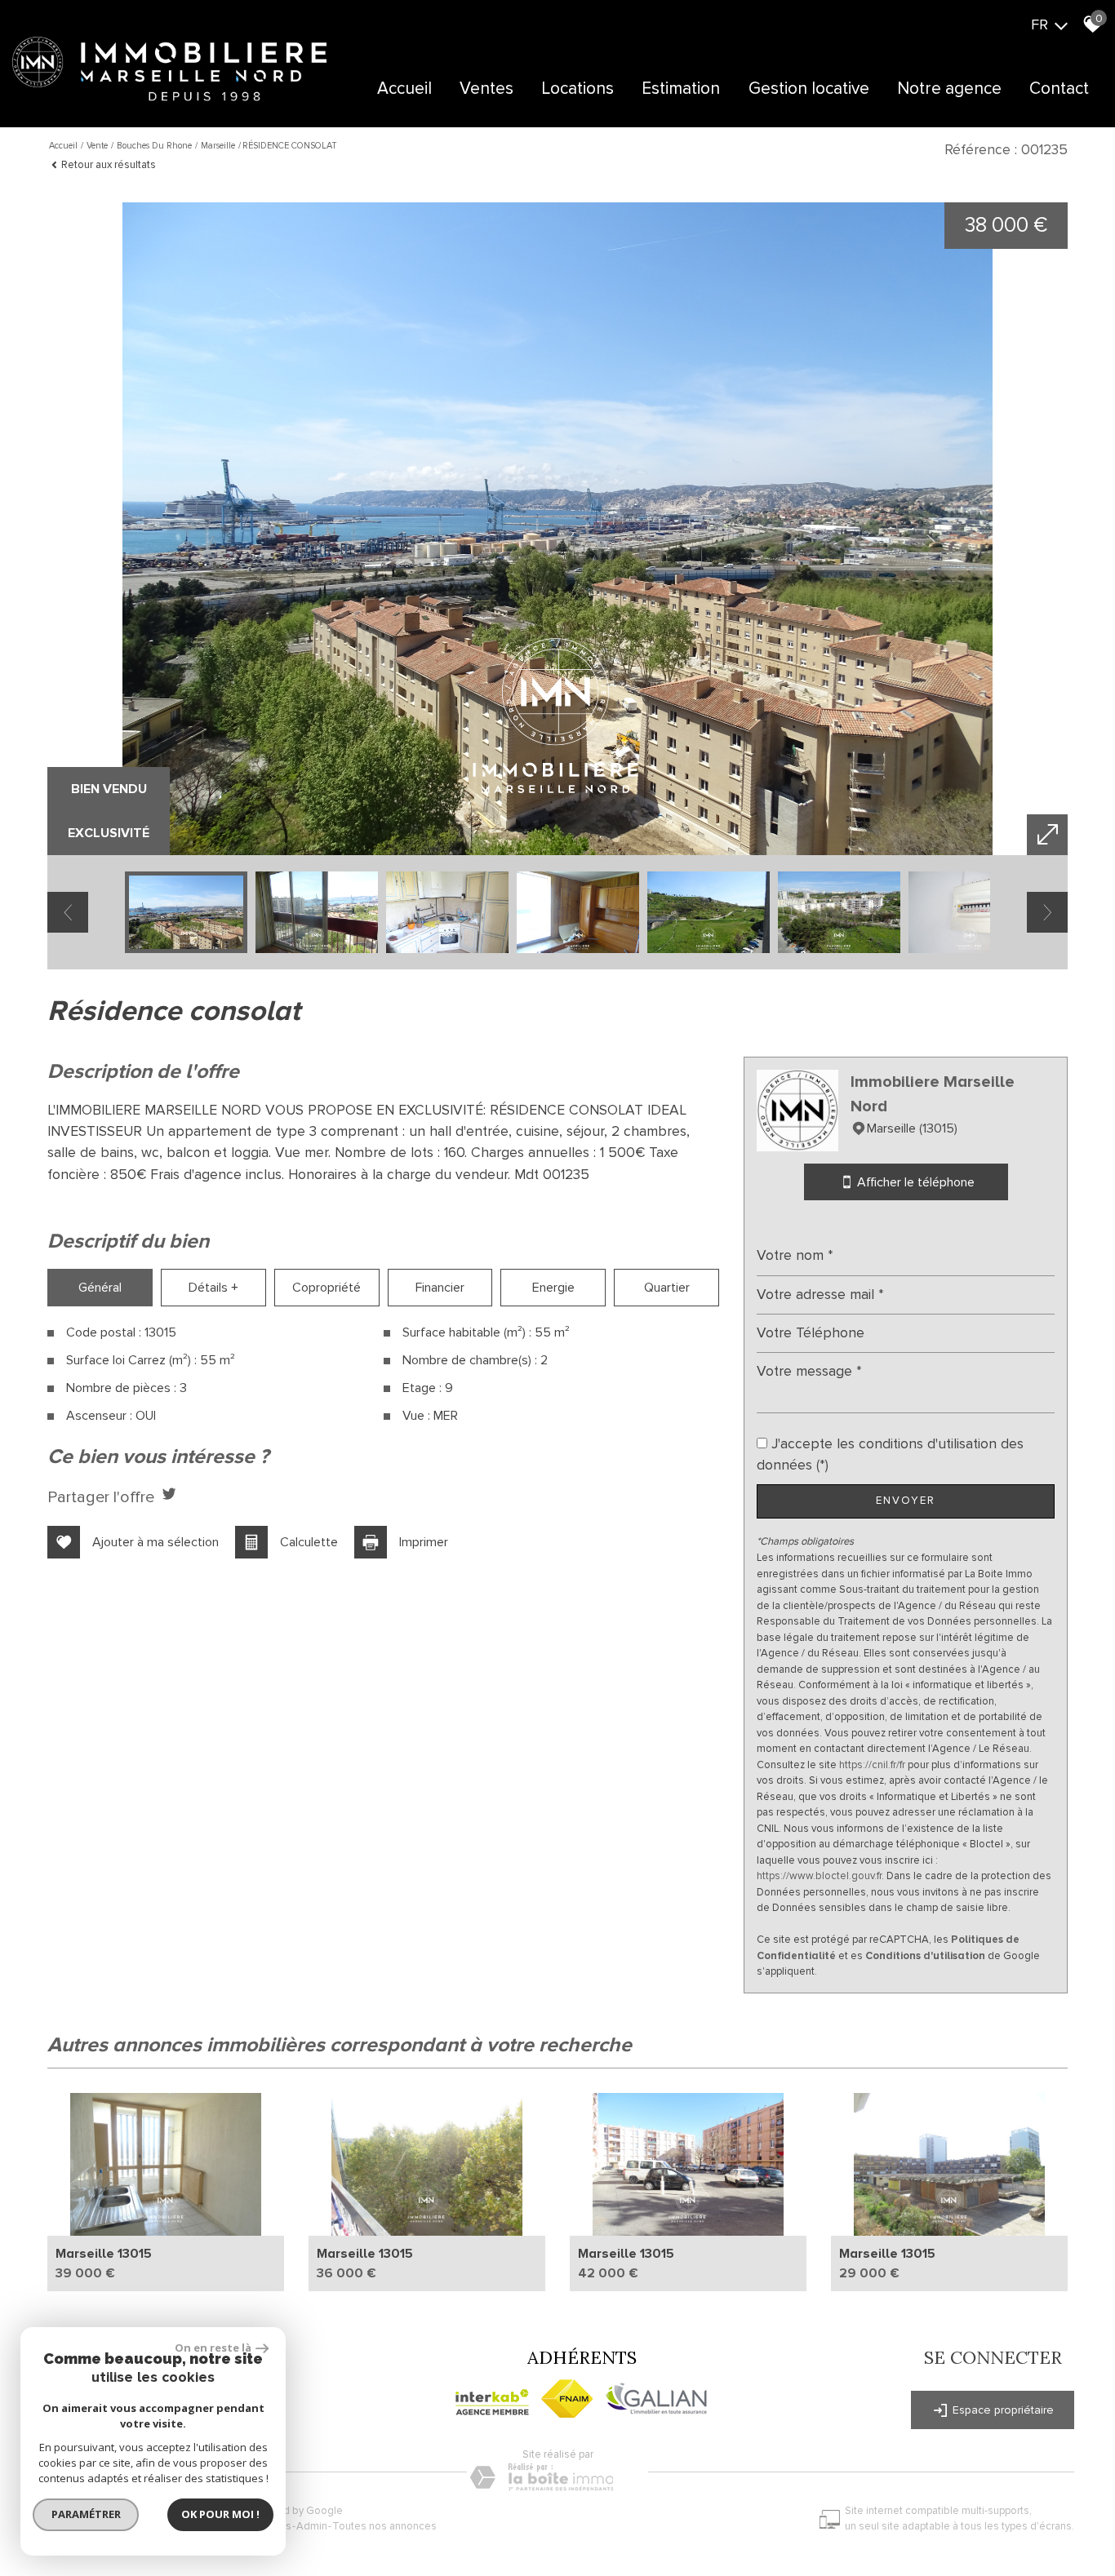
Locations (577, 89)
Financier (440, 1288)
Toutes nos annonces (384, 2526)
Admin (312, 2526)
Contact (1059, 89)
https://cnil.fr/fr (872, 1765)
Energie (553, 1288)
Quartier (667, 1288)
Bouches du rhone (154, 146)
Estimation (681, 89)
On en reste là (213, 2348)
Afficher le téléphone (915, 1182)
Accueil (404, 89)
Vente (97, 146)
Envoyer (906, 1501)
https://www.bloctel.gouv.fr (819, 1876)
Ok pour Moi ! (220, 2514)
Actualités (915, 137)
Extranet (546, 137)
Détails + (213, 1288)
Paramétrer (86, 2514)
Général (100, 1288)
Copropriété (327, 1288)
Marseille (218, 146)
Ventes (486, 89)
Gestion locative (809, 89)
